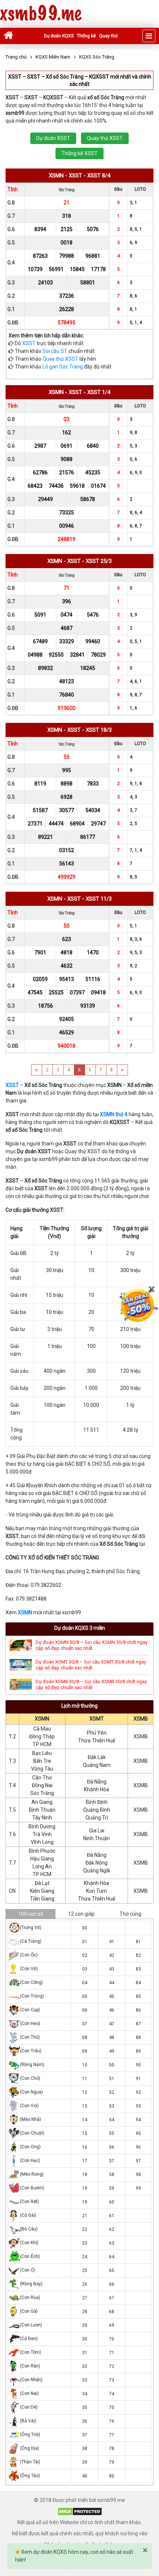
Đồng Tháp (42, 1736)
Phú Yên (97, 1733)
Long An (42, 1866)
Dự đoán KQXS (59, 36)
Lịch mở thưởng (79, 1706)
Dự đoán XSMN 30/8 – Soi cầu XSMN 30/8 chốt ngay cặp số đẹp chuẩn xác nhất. (92, 1645)
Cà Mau (42, 1729)
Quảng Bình (97, 1810)
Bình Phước (42, 1851)
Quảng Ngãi (97, 1871)
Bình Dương (42, 1826)
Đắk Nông (97, 1863)
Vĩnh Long (42, 1842)
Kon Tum (97, 1891)
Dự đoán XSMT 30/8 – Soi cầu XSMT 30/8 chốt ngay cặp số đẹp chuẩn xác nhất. (91, 1665)
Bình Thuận (42, 1810)
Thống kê (86, 36)
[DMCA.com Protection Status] (80, 2511)
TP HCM (42, 1744)
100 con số (31, 1914)
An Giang (42, 1802)
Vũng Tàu (42, 1769)
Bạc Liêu (42, 1753)
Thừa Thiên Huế (97, 1741)
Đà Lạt (42, 1883)
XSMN (25, 1612)
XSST (29, 343)
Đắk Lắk (97, 1757)
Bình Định (97, 1802)
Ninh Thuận (97, 1838)
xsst (75, 176)
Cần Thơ (42, 1778)
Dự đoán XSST (53, 138)
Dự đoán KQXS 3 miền (80, 1628)
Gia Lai (97, 1831)
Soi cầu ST (55, 351)
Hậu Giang (42, 1859)
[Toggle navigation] (149, 36)
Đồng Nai (42, 1785)
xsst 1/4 (99, 392)
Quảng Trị (97, 1818)
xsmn (56, 176)
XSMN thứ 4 (114, 1114)
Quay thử (108, 36)
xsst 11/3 (99, 899)
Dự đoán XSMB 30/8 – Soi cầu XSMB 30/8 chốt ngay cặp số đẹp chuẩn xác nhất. (91, 1684)
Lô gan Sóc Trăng (63, 367)
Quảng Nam (97, 1765)
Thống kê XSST (79, 153)
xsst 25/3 (99, 561)
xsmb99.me (41, 14)
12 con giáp (81, 1914)
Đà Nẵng (97, 1782)
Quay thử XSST (105, 138)
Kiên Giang (42, 1891)
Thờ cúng (130, 1914)
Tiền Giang (42, 1899)
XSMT (97, 1719)
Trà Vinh (42, 1834)
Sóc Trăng (42, 1793)
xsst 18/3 (99, 730)
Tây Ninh (42, 1818)
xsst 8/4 (99, 176)
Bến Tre (42, 1761)
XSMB (141, 1719)
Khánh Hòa (97, 1789)
